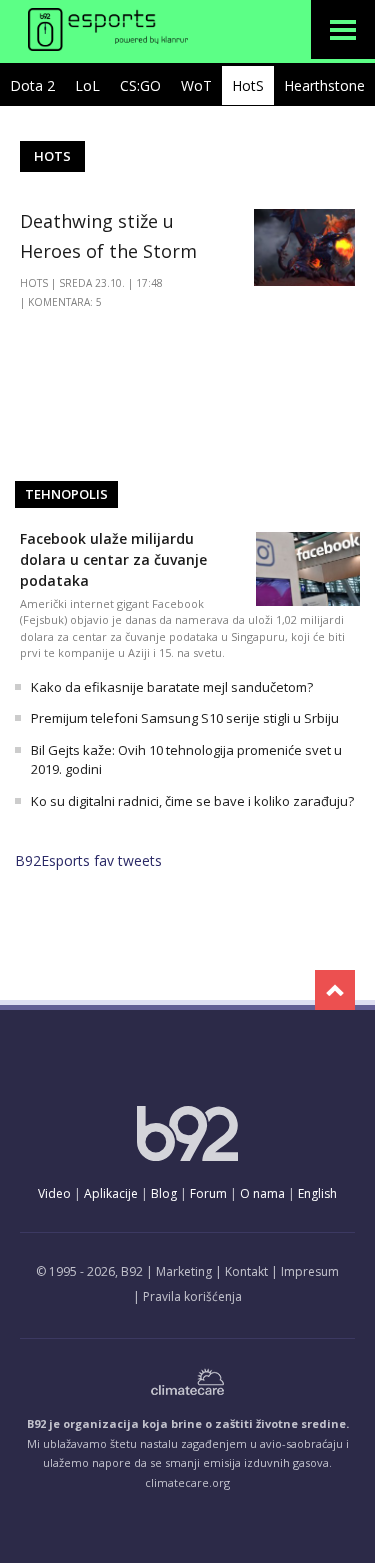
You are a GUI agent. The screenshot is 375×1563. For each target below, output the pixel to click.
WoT (196, 85)
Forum (208, 1193)
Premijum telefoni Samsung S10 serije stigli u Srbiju (185, 718)
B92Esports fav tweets (88, 860)
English (317, 1193)
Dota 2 (32, 85)
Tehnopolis (66, 494)
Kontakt (246, 1271)
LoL (87, 85)
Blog (164, 1193)
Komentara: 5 (65, 302)
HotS (248, 85)
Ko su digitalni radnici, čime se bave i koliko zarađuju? (192, 801)
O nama (262, 1193)
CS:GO (140, 85)
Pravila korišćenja (192, 1296)
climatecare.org (187, 1482)
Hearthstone (324, 85)
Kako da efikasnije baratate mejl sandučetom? (172, 687)
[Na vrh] (335, 990)
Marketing (184, 1271)
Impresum (310, 1271)
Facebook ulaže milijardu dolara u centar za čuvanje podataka (113, 559)
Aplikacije (111, 1193)
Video (54, 1193)
